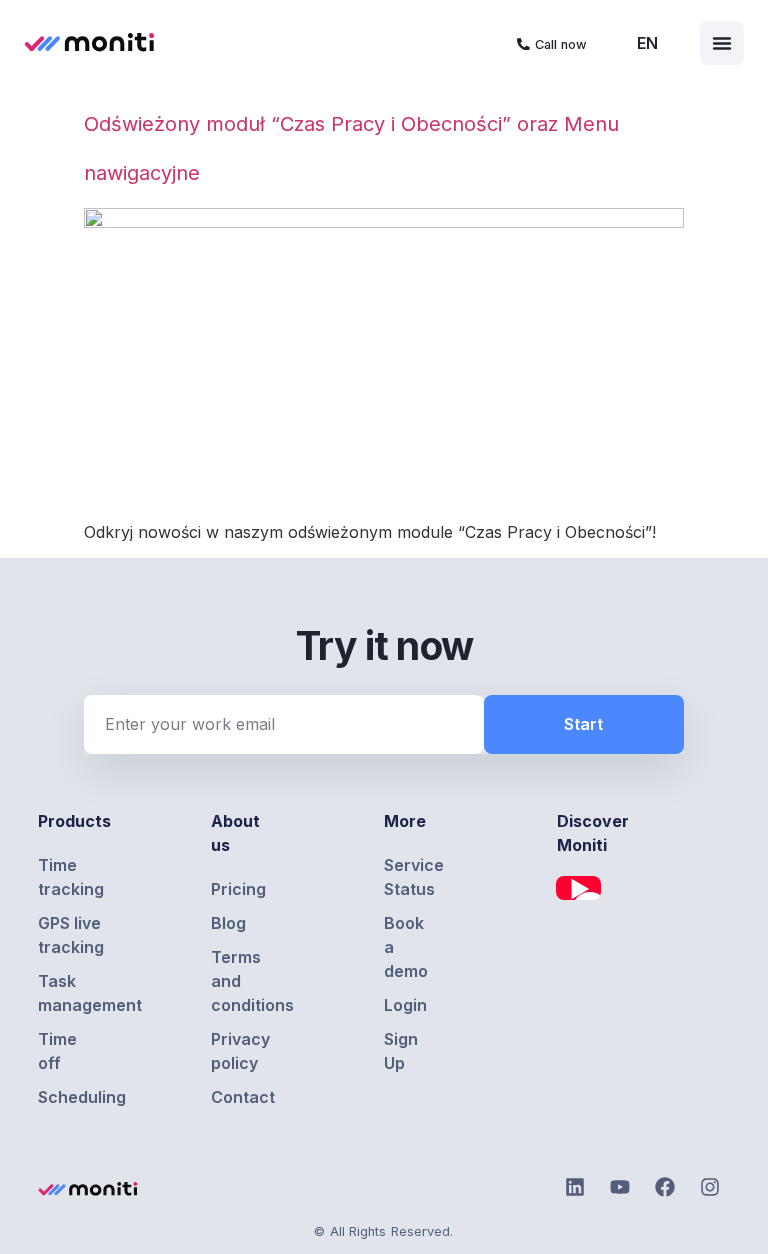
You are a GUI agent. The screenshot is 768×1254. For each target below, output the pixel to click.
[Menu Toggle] (722, 43)
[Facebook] (665, 1187)
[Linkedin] (575, 1187)
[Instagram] (710, 1187)
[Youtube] (620, 1187)
